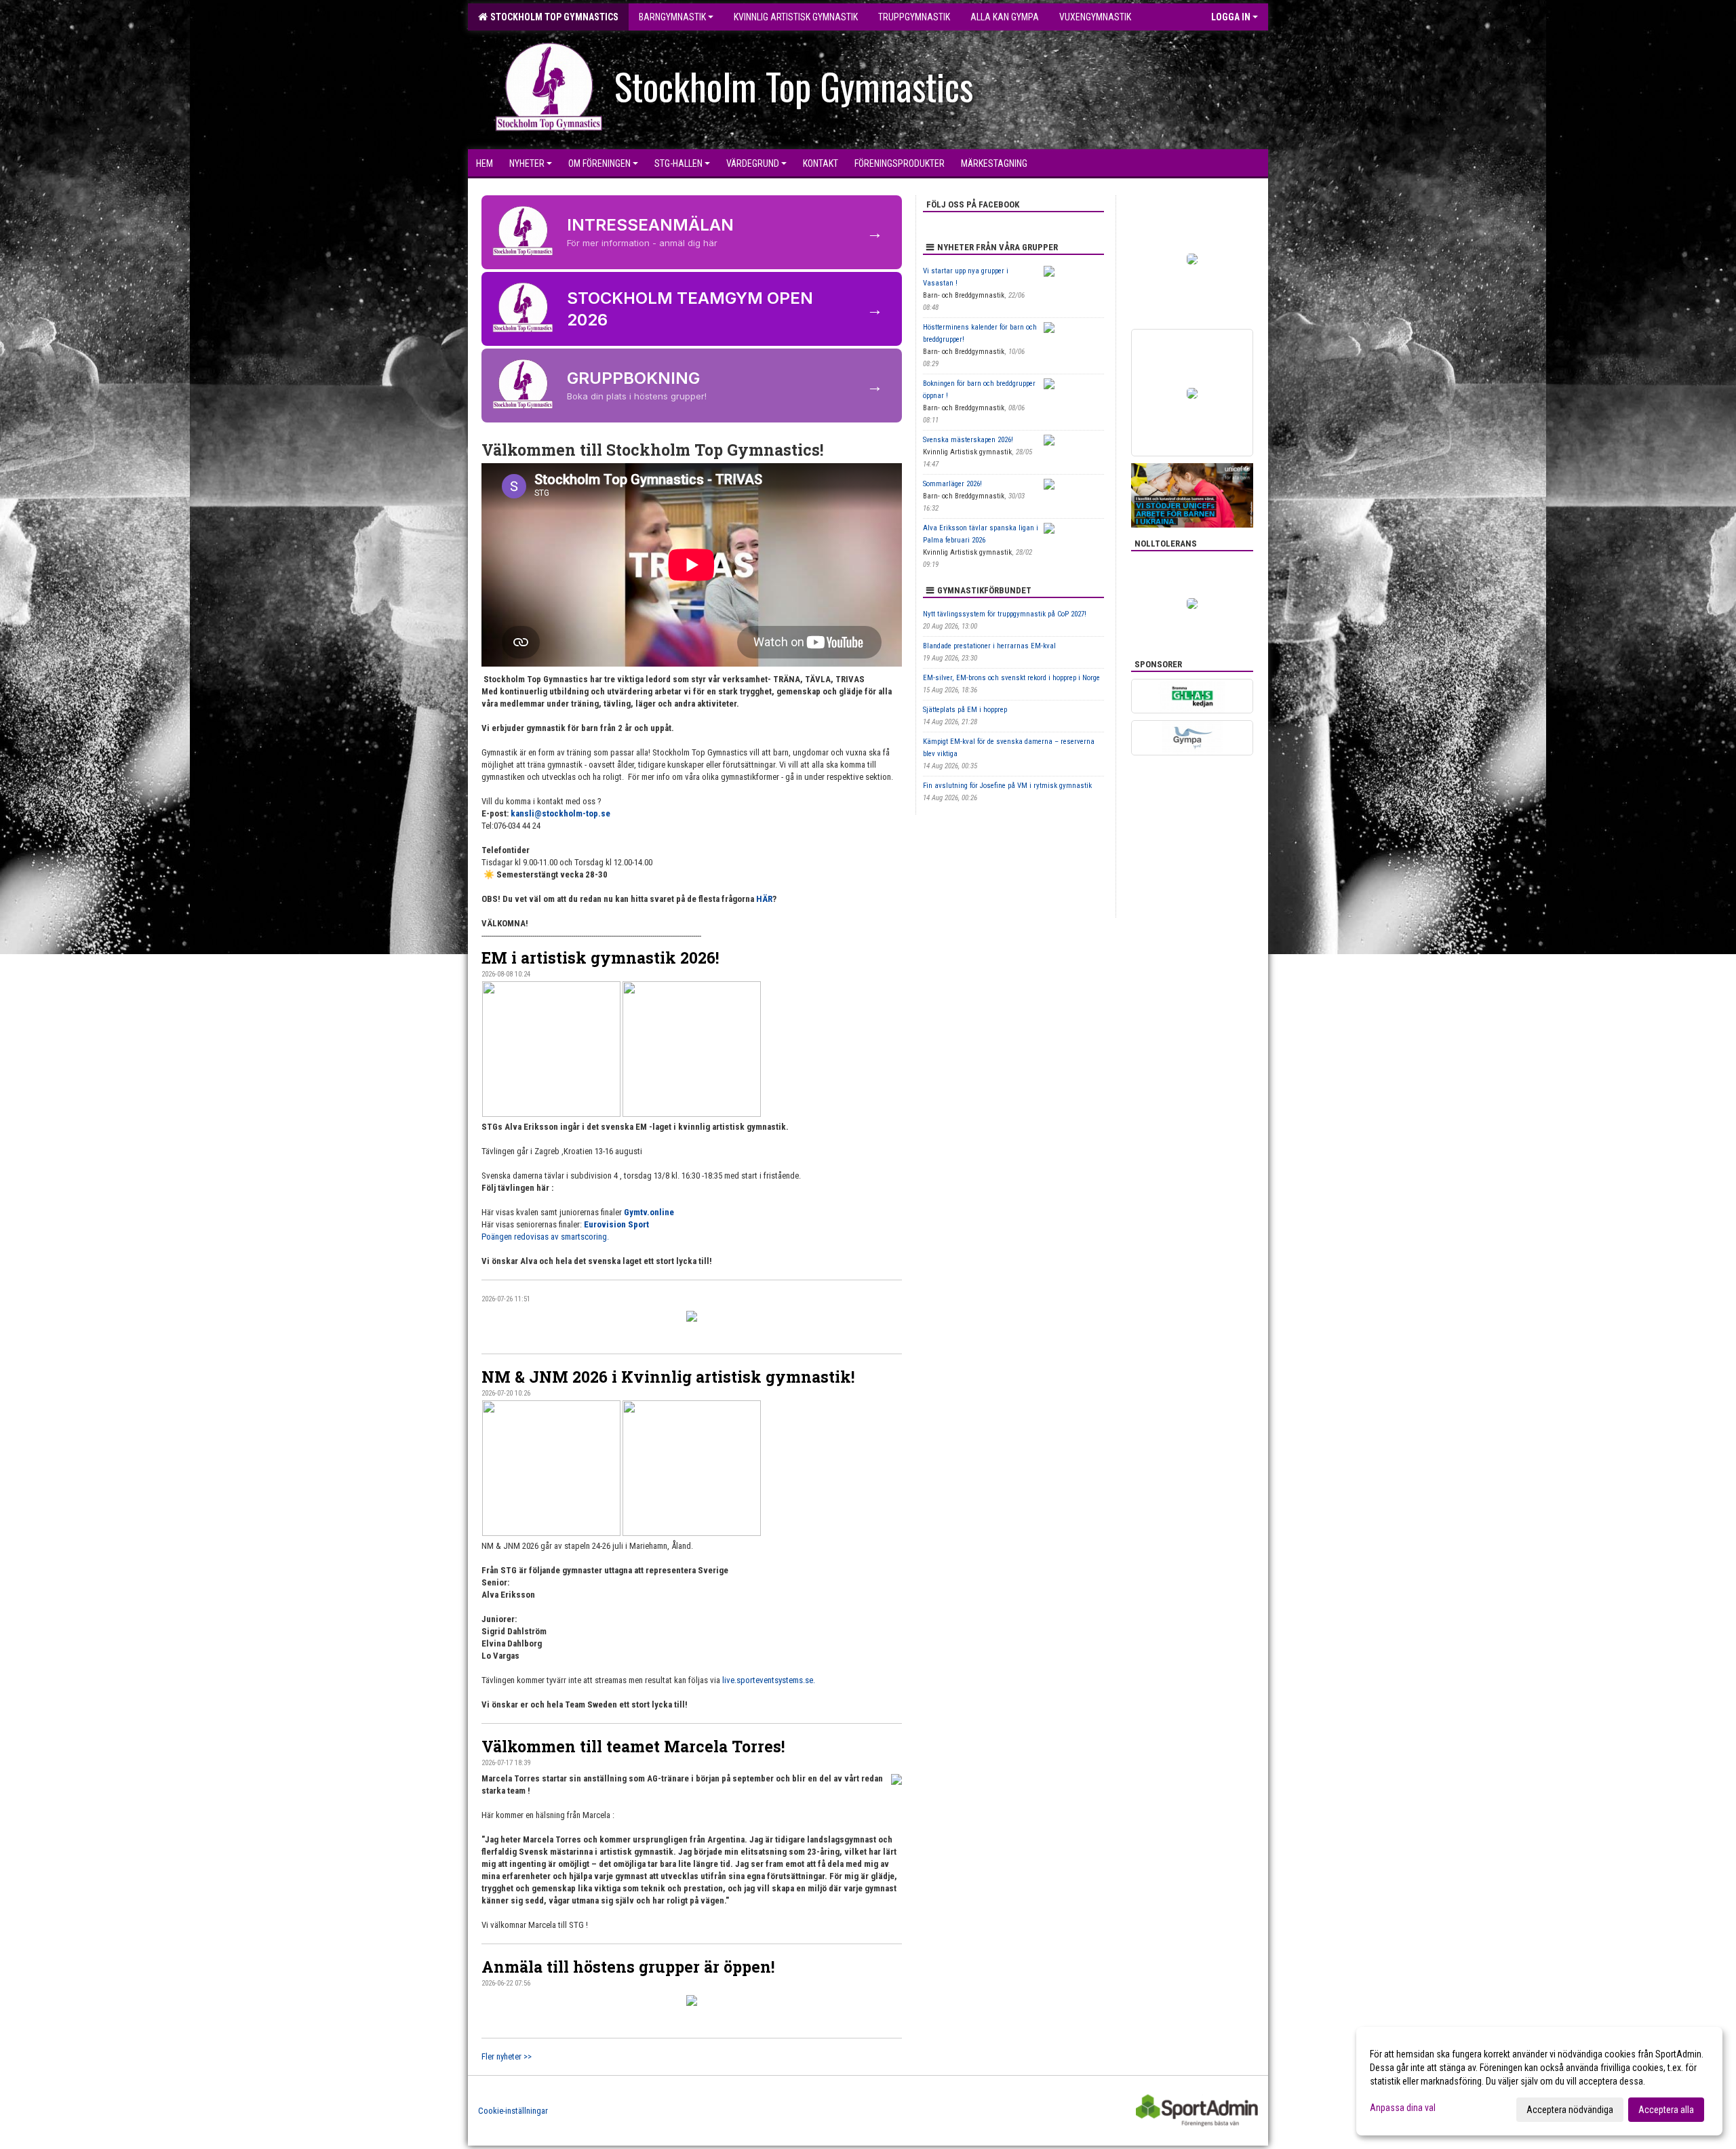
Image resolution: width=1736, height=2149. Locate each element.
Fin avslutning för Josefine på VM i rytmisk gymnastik (1007, 786)
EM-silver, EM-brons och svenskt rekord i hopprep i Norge (1011, 678)
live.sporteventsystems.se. (769, 1680)
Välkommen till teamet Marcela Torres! (633, 1746)
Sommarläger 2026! (952, 484)
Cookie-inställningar (513, 2111)
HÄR (764, 899)
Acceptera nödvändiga (1570, 2110)
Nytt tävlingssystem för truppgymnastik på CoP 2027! (1005, 614)
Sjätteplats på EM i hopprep (965, 710)
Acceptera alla (1666, 2110)
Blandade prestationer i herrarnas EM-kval (989, 646)
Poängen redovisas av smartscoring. (545, 1237)
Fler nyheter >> (507, 2056)
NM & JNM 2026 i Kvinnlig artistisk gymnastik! (668, 1377)
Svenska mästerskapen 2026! (968, 440)
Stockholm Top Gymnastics (552, 17)
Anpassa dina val (1403, 2108)
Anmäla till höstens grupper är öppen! (628, 1967)
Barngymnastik (672, 17)
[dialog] (1539, 2081)
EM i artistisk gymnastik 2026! (600, 958)
